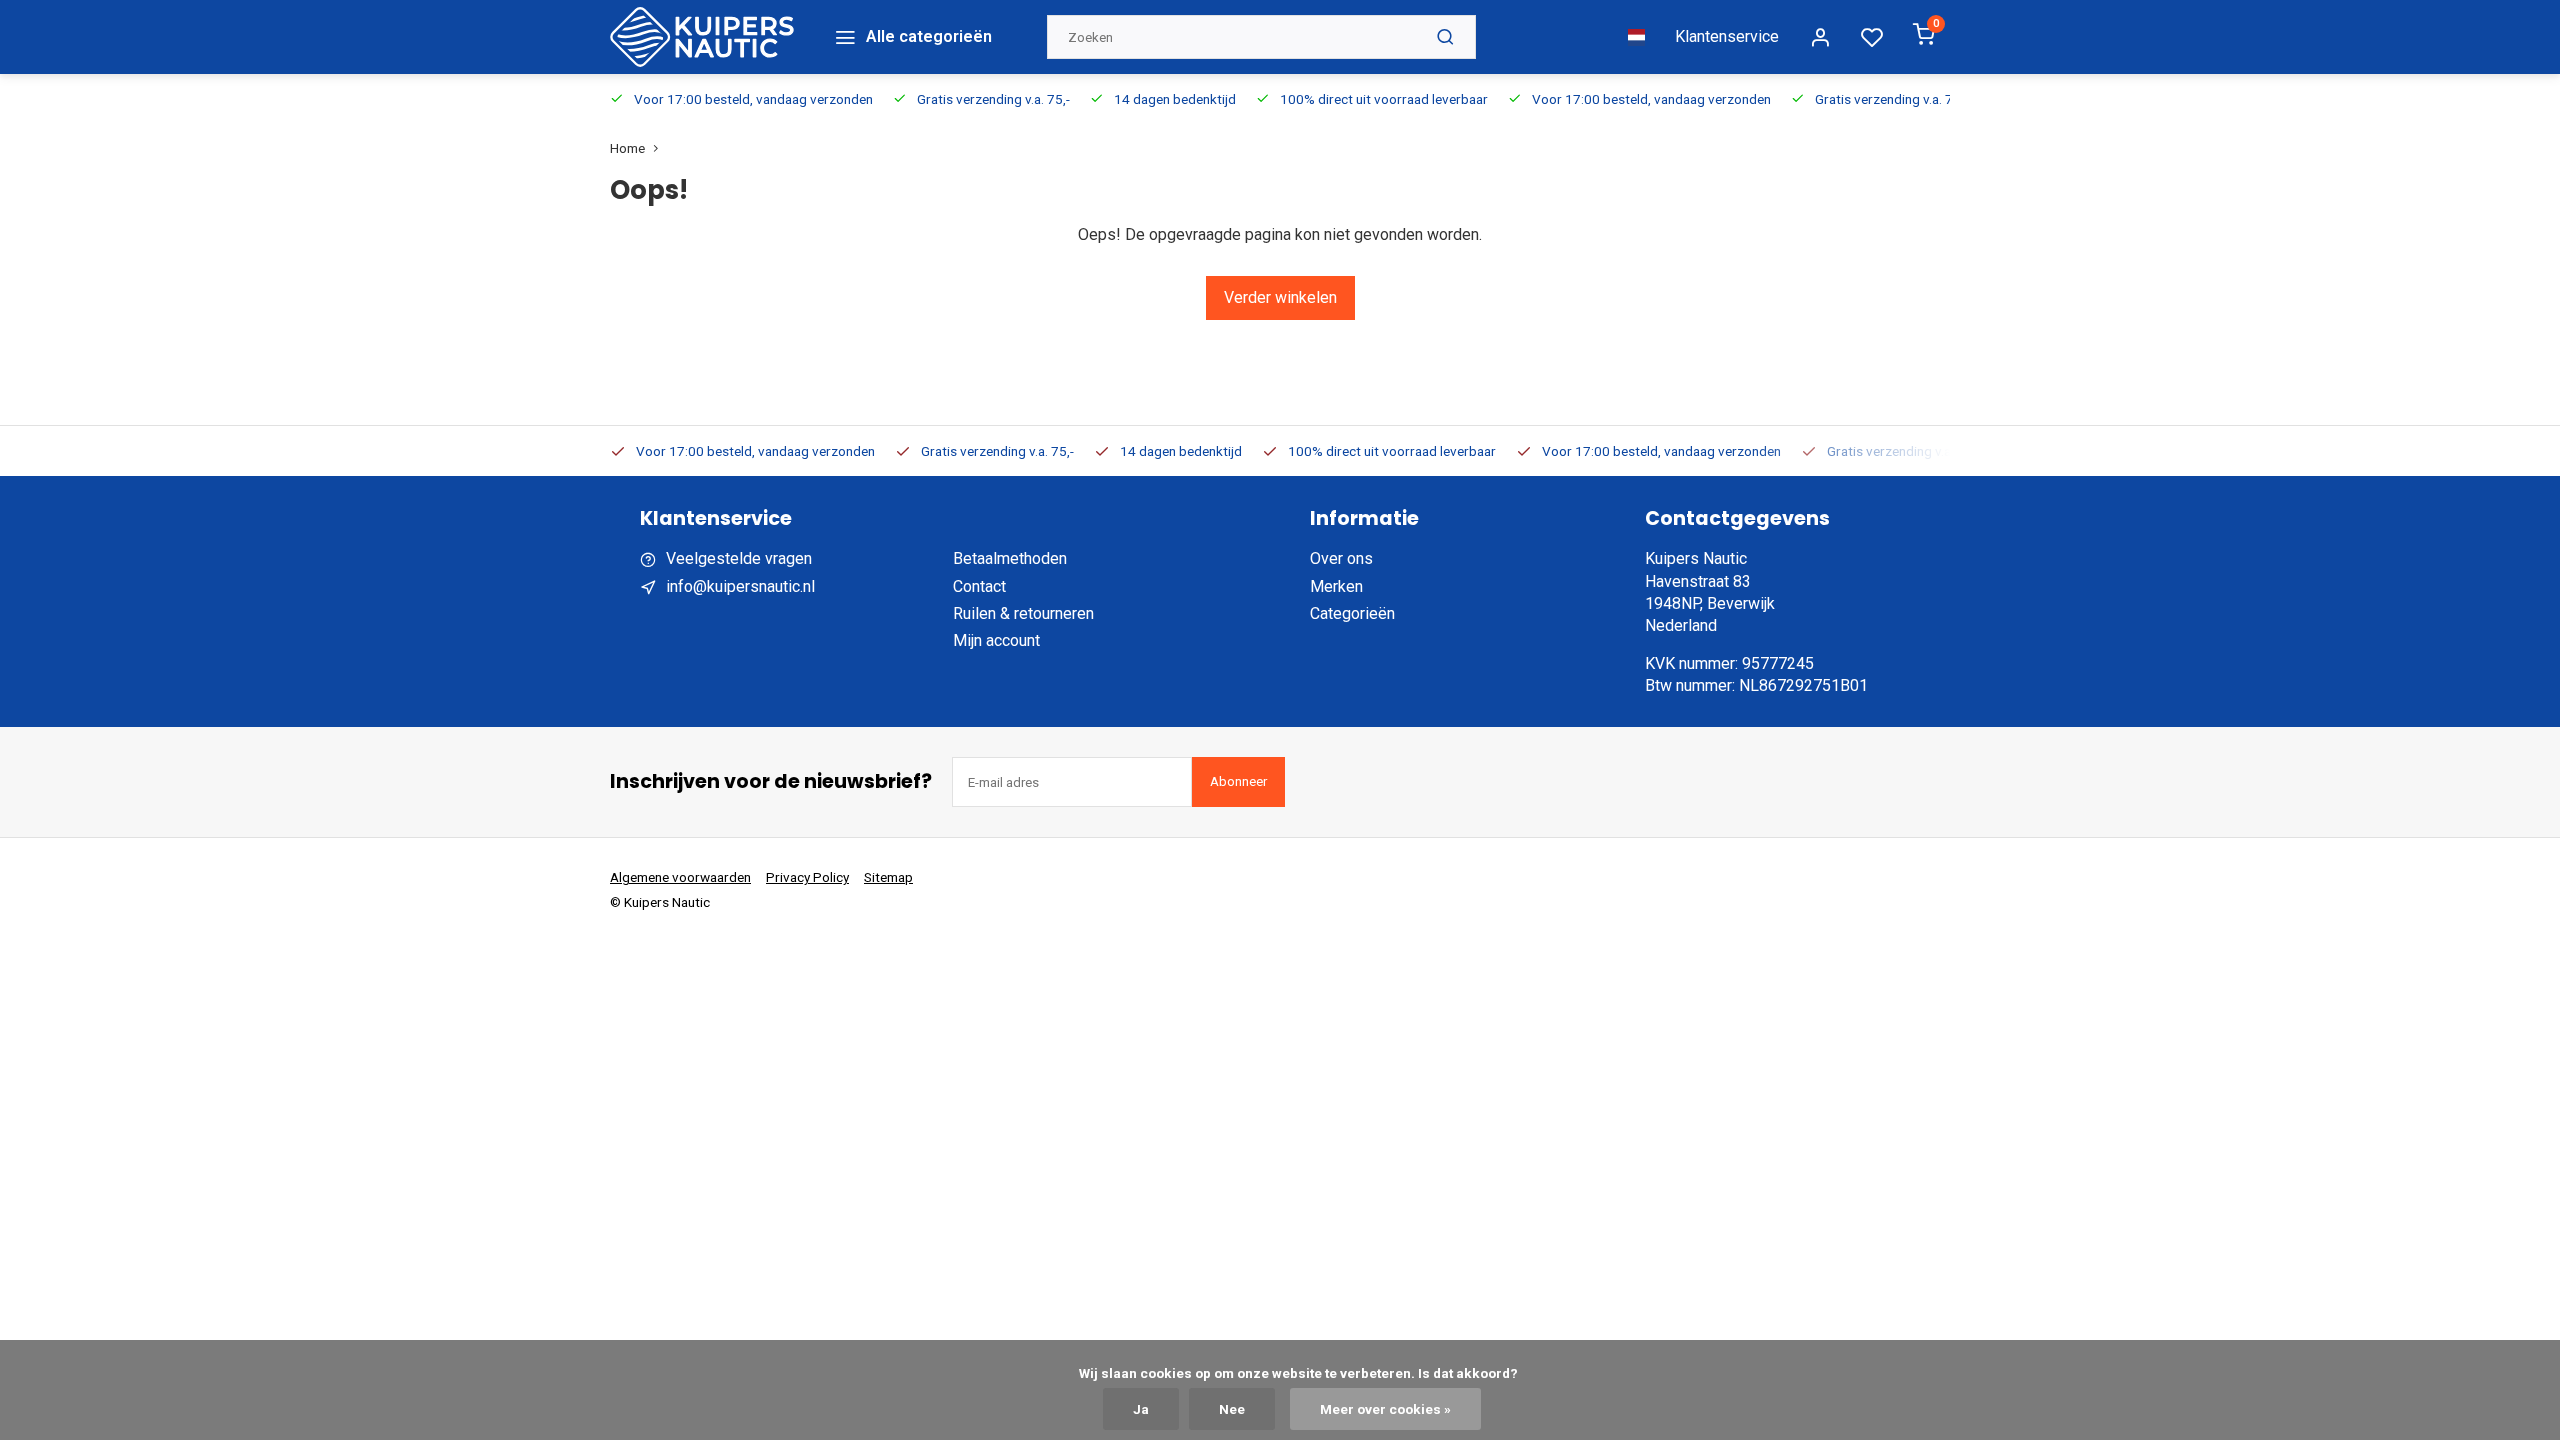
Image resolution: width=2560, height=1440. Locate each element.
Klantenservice (1727, 36)
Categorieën (1352, 613)
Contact (979, 586)
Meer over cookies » (1385, 1409)
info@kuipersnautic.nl (740, 586)
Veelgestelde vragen (739, 558)
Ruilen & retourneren (1023, 613)
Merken (1336, 586)
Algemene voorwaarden (680, 877)
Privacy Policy (807, 877)
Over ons (1341, 558)
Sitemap (888, 877)
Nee (1232, 1409)
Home (627, 148)
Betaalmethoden (1010, 558)
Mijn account (996, 640)
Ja (1141, 1409)
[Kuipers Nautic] (702, 37)
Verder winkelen (1280, 297)
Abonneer (1238, 781)
